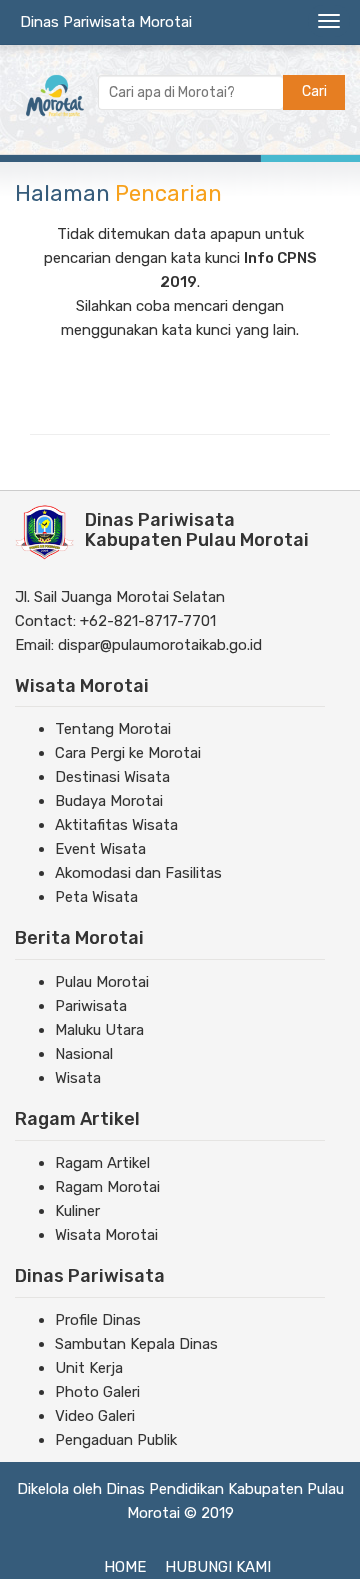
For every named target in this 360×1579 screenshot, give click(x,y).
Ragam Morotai (107, 1187)
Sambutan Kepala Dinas (136, 1344)
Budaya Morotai (109, 801)
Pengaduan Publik (116, 1440)
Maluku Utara (99, 1030)
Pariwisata (91, 1006)
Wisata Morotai (106, 1235)
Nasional (84, 1054)
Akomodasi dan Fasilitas (138, 873)
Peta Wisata (96, 897)
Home (125, 1567)
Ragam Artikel (102, 1163)
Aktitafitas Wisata (116, 825)
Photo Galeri (97, 1392)
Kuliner (77, 1211)
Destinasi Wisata (112, 777)
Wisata (78, 1078)
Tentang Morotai (113, 729)
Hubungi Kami (218, 1567)
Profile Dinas (98, 1320)
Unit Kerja (89, 1368)
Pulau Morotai (102, 982)
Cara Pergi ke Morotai (128, 753)
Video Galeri (95, 1416)
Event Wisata (100, 849)
